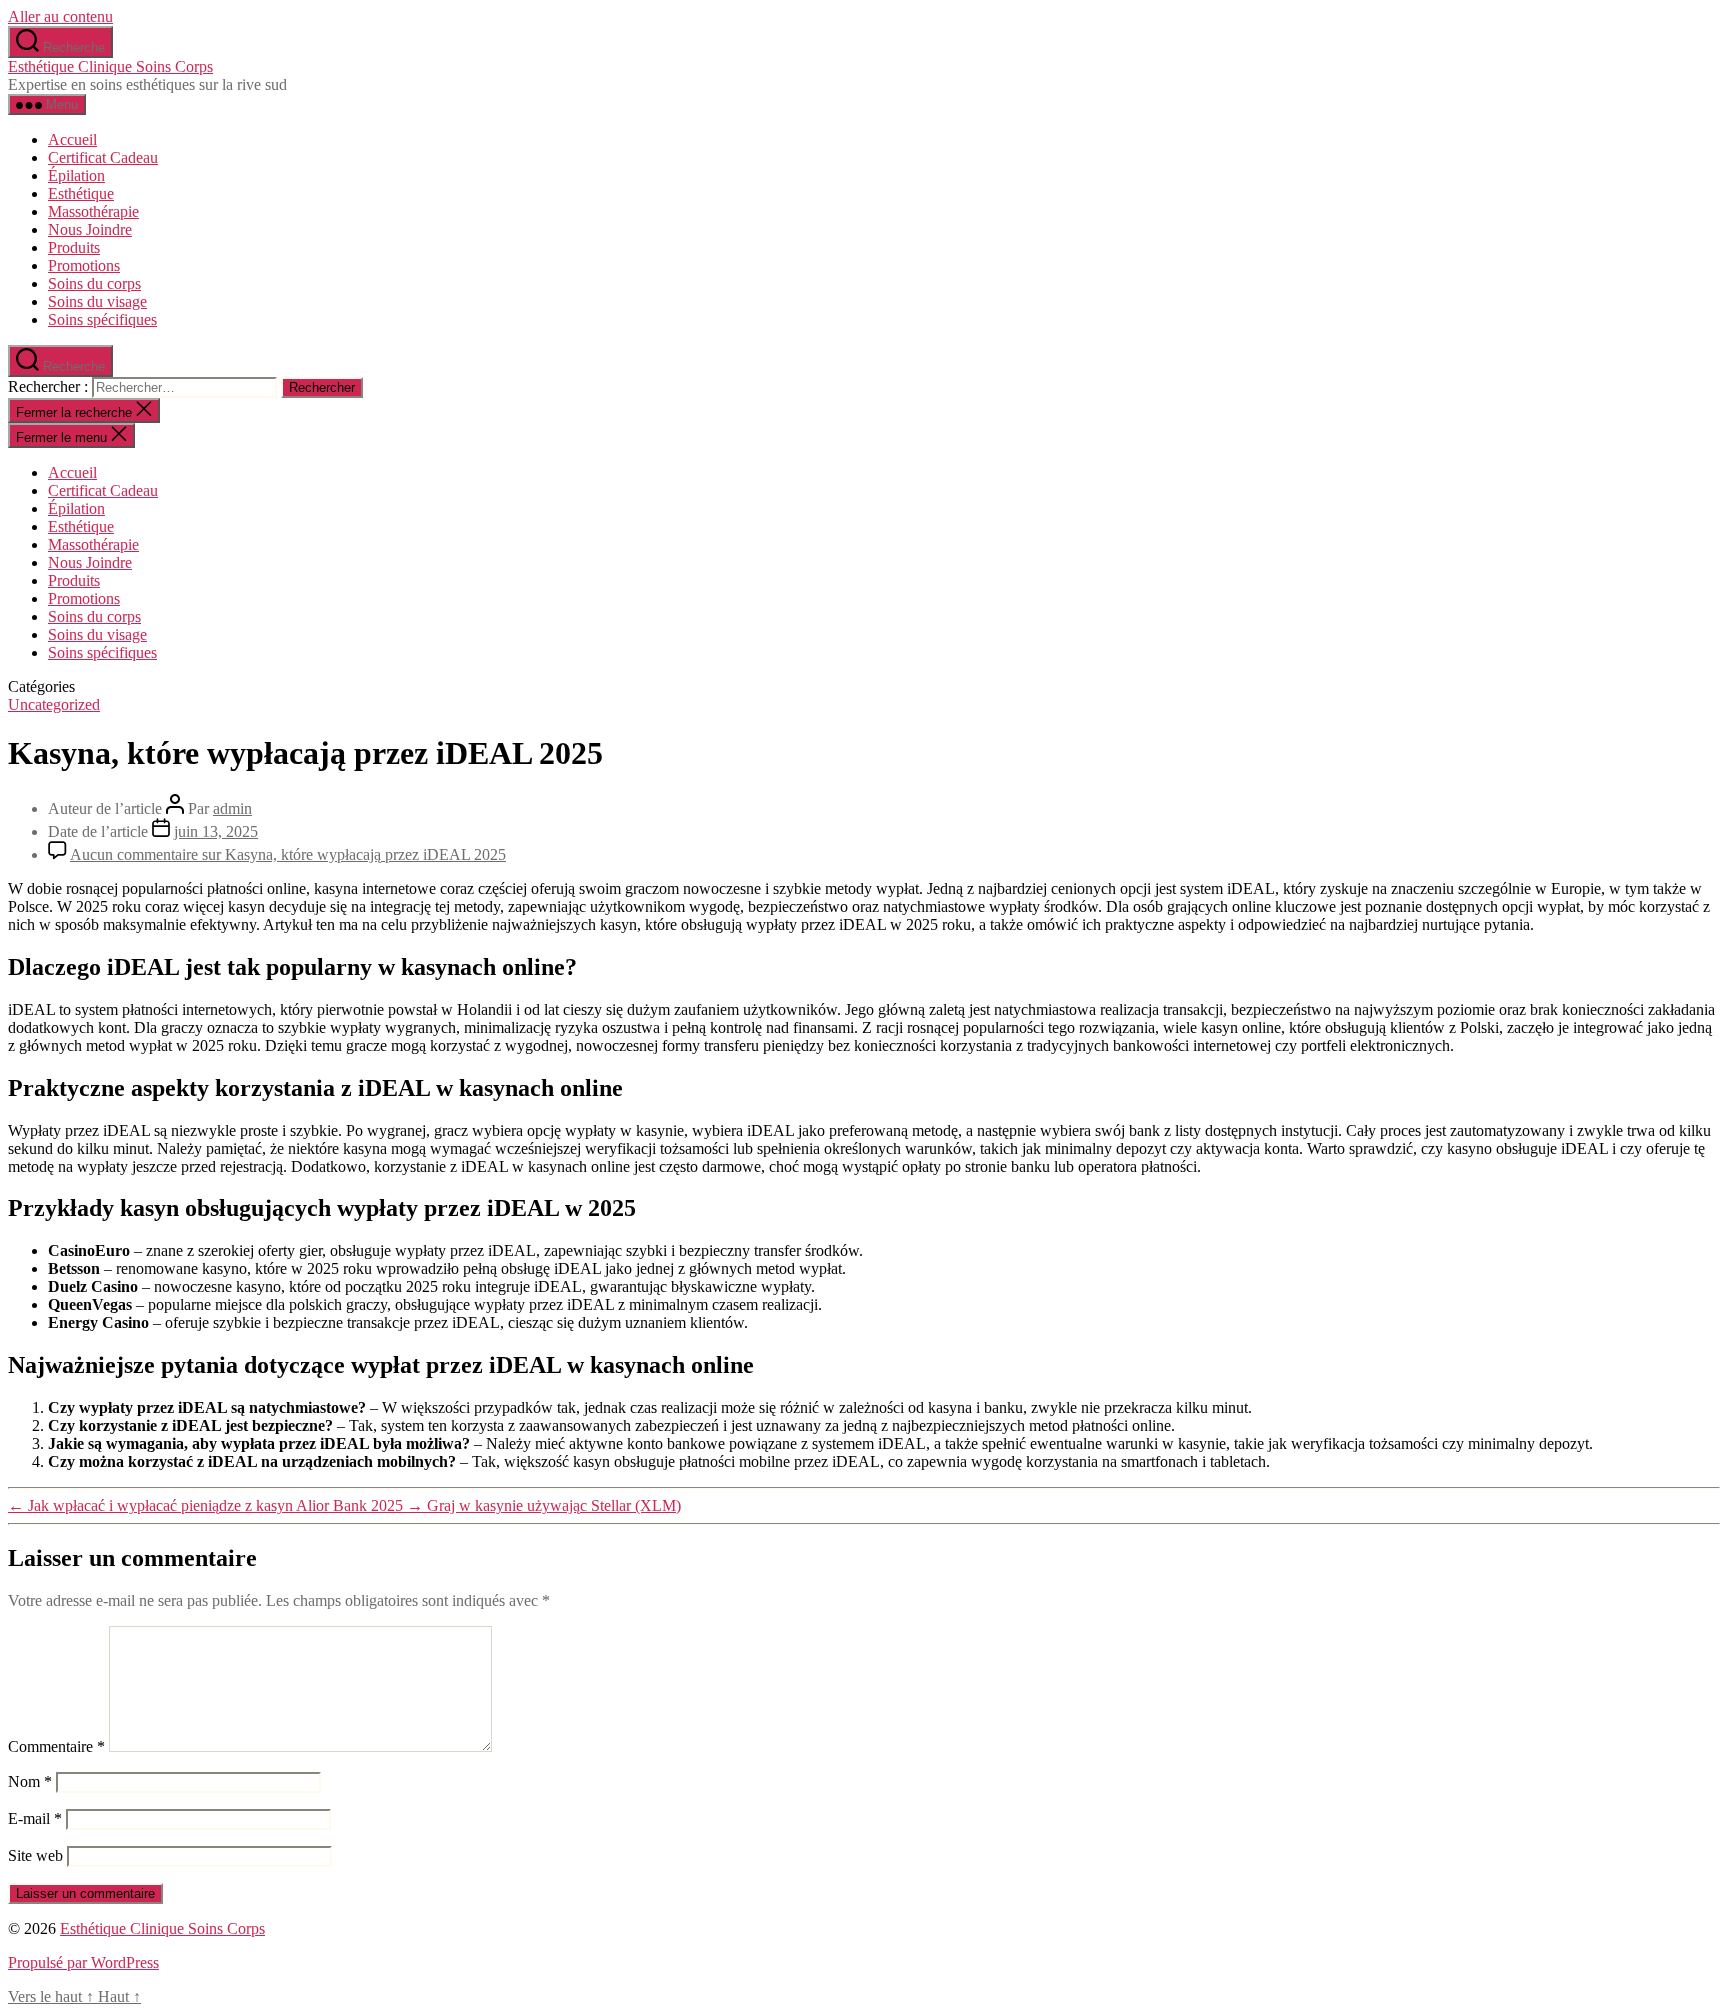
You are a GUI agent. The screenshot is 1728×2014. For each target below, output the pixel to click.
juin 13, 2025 (216, 831)
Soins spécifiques (102, 319)
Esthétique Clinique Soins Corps (110, 66)
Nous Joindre (90, 229)
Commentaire (56, 1746)
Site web (35, 1855)
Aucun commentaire (288, 854)
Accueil (72, 139)
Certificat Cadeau (103, 157)
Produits (74, 247)
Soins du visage (97, 301)
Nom (30, 1781)
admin (232, 808)
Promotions (84, 265)
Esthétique (81, 193)
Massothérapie (93, 211)
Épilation (76, 175)
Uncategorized (54, 704)
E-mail (35, 1818)
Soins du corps (94, 283)
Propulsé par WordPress (83, 1962)
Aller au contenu (60, 16)
